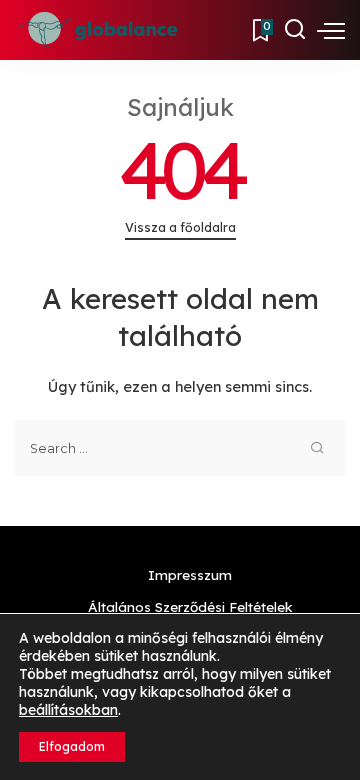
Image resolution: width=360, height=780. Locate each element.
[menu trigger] (331, 30)
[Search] (295, 30)
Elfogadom (72, 746)
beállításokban (68, 710)
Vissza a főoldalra (180, 227)
